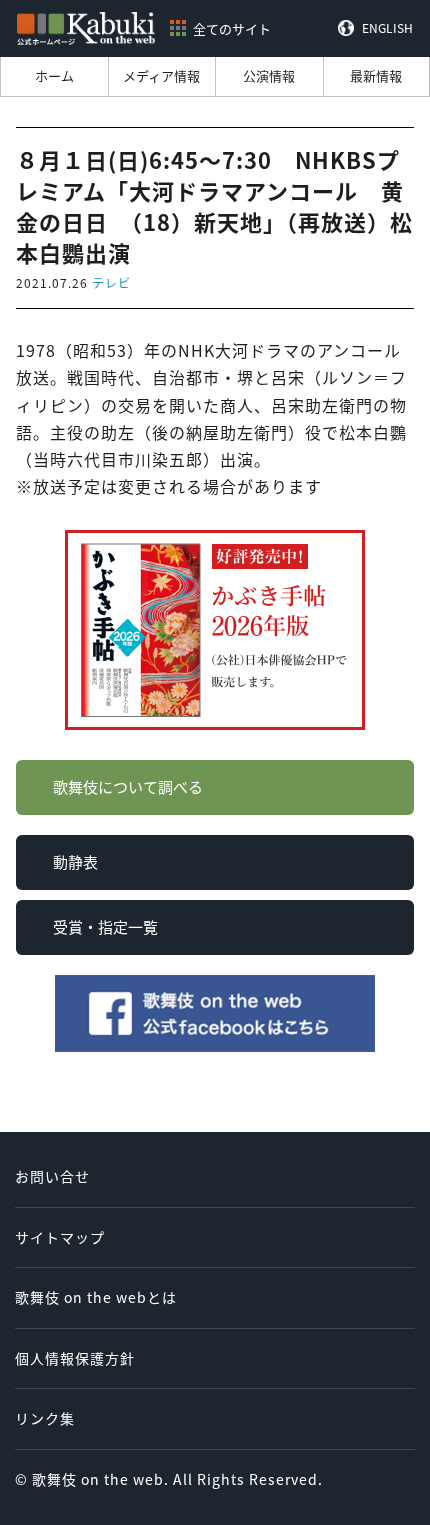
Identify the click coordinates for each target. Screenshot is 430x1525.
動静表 (75, 861)
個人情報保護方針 (75, 1358)
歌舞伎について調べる (128, 786)
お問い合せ (52, 1176)
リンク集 (45, 1418)
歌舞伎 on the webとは (96, 1297)
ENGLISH (387, 28)
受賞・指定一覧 (105, 926)
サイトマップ (60, 1237)
